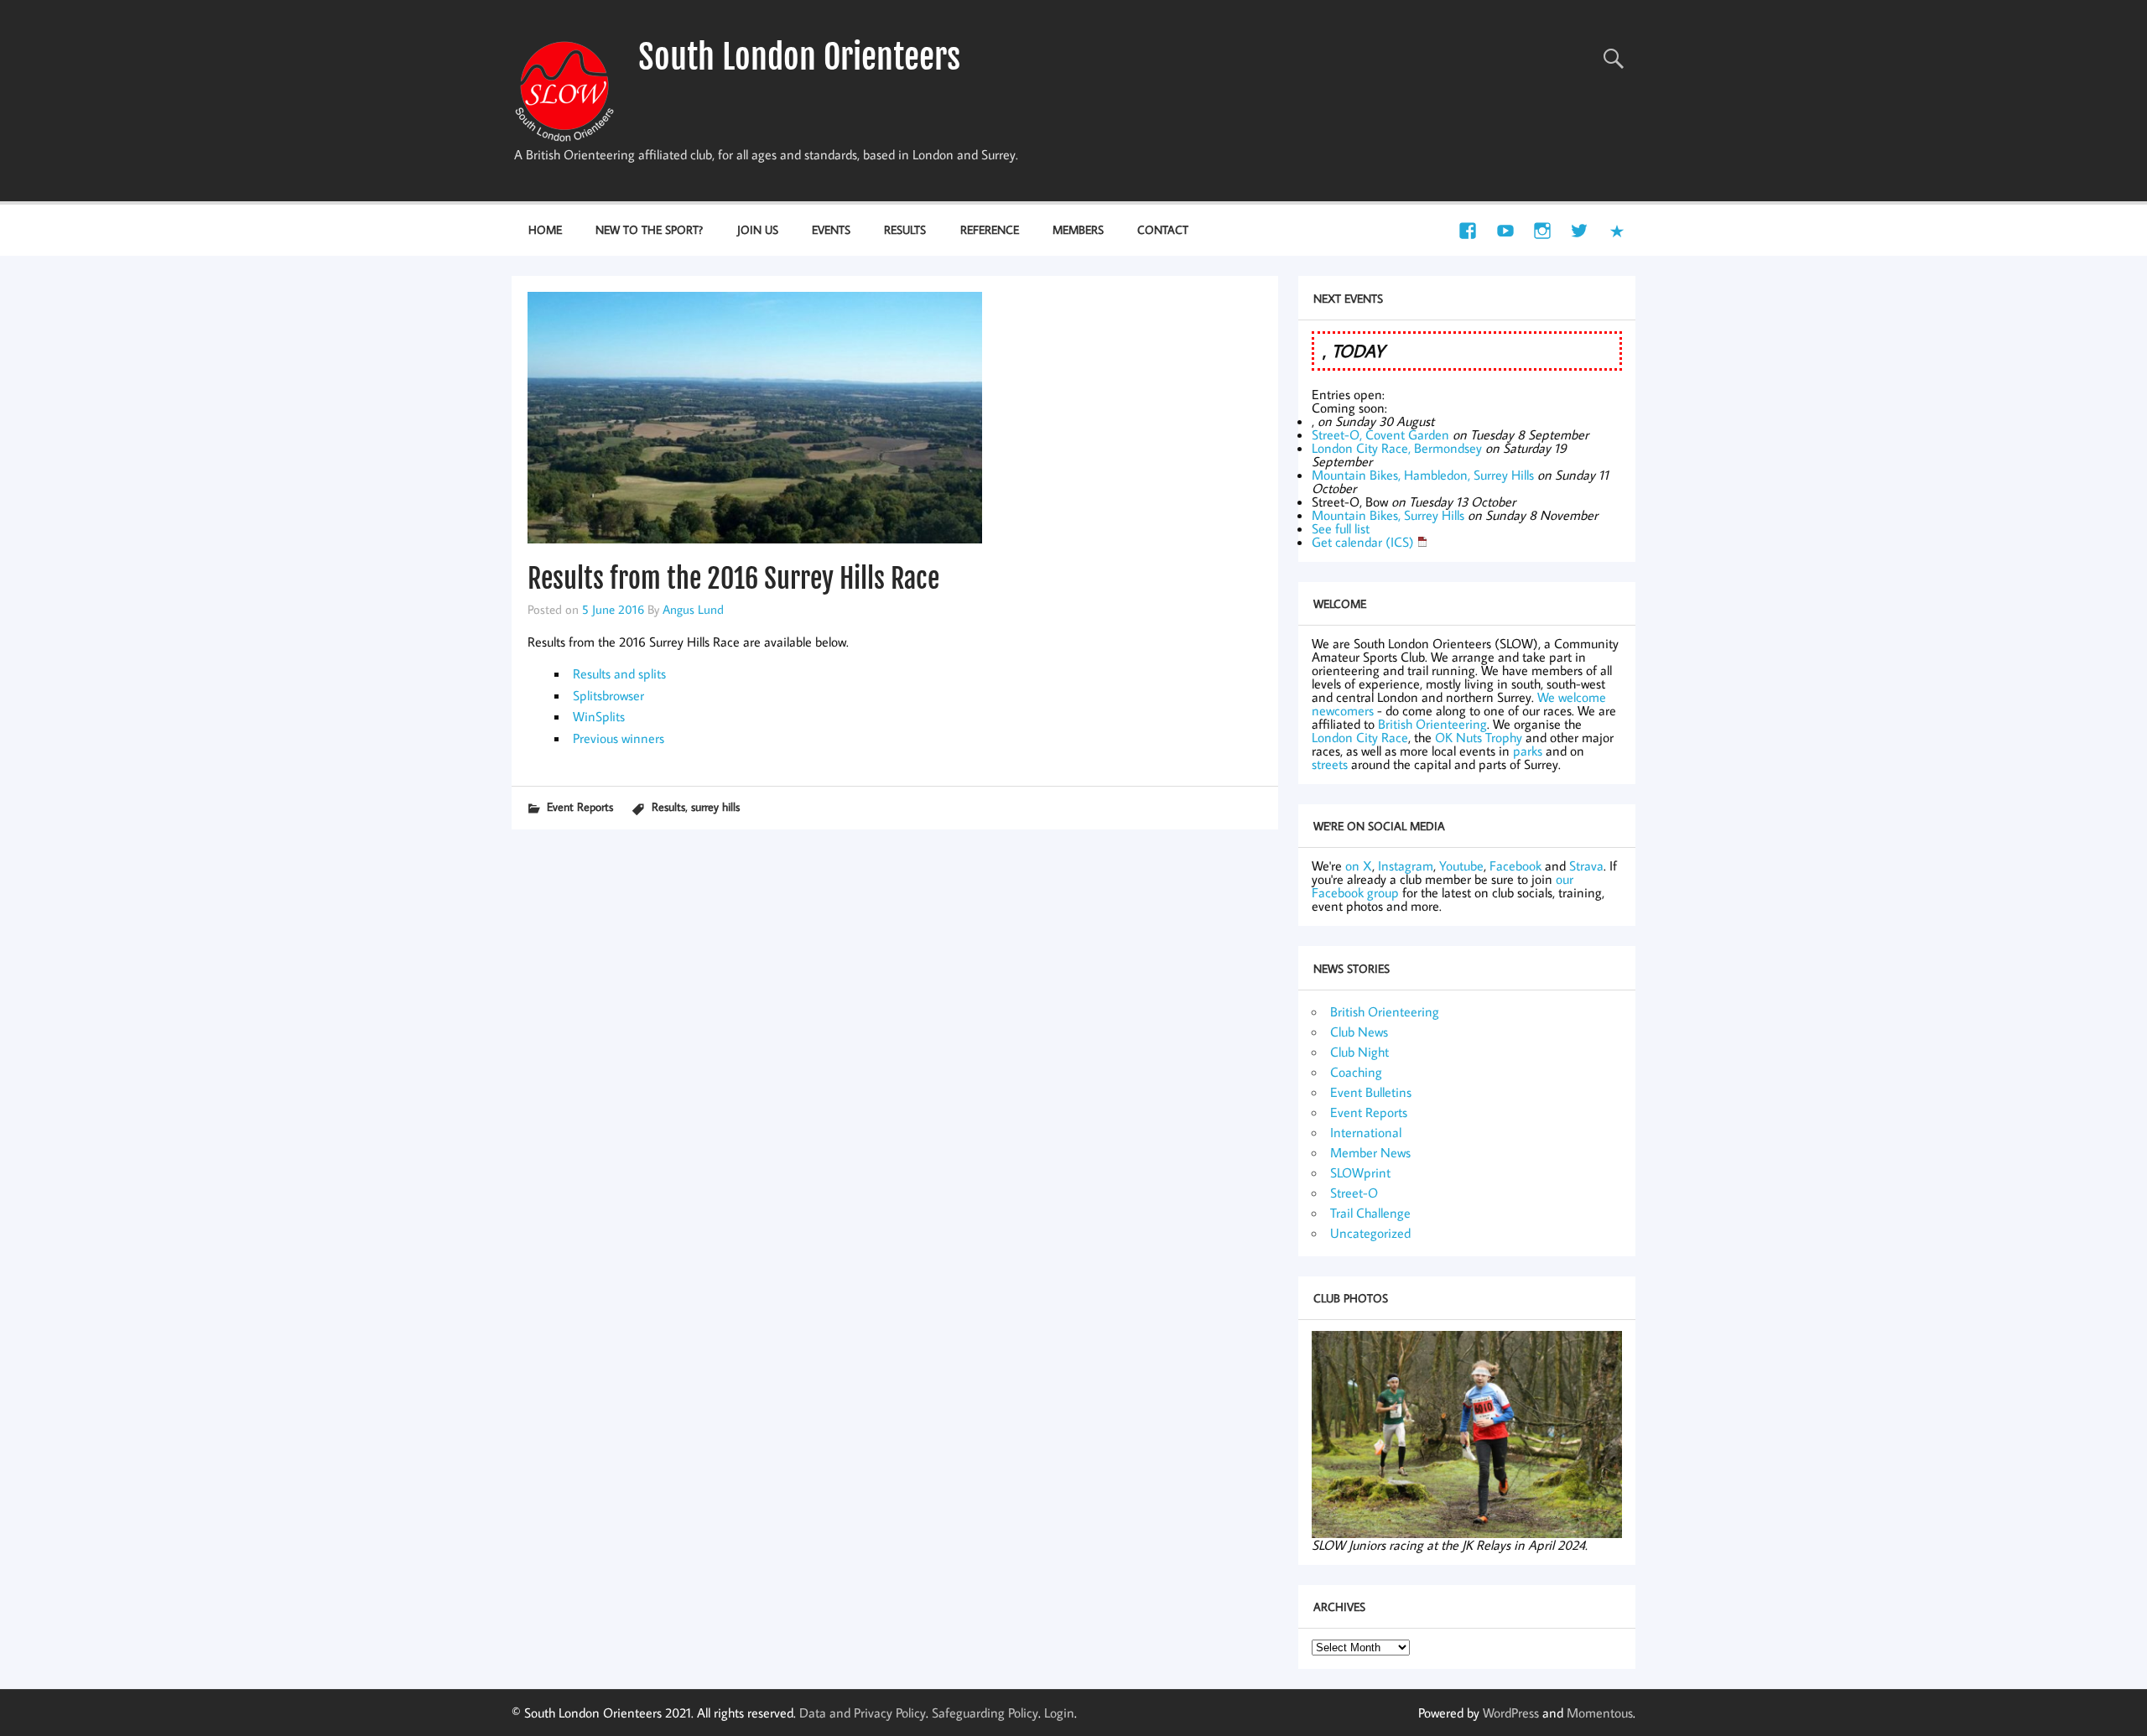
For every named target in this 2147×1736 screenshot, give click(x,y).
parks (1528, 751)
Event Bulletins (1371, 1092)
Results (905, 229)
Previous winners (619, 738)
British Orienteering (1432, 724)
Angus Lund (693, 609)
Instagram (1406, 865)
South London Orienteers (799, 57)
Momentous (1600, 1713)
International (1366, 1132)
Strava (1586, 865)
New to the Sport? (649, 229)
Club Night (1359, 1052)
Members (1078, 229)
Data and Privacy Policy (863, 1713)
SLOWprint (1360, 1172)
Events (831, 229)
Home (545, 229)
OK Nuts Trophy (1479, 737)
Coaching (1356, 1072)
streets (1330, 764)
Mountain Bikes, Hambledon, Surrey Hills (1423, 475)
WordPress (1511, 1713)
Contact (1163, 229)
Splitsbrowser (608, 695)
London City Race (1360, 737)
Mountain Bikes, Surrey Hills (1388, 515)
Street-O (1354, 1193)
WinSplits (599, 716)
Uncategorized (1370, 1233)
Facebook (1515, 865)
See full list (1341, 528)
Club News (1359, 1032)
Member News (1370, 1152)
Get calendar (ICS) (1363, 542)
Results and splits (619, 673)
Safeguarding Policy (985, 1713)
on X (1359, 865)
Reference (990, 229)
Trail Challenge (1370, 1213)
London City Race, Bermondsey (1397, 448)
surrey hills (715, 806)
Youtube (1461, 865)
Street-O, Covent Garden (1380, 434)
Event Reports (580, 806)
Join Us (758, 229)
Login (1059, 1713)
